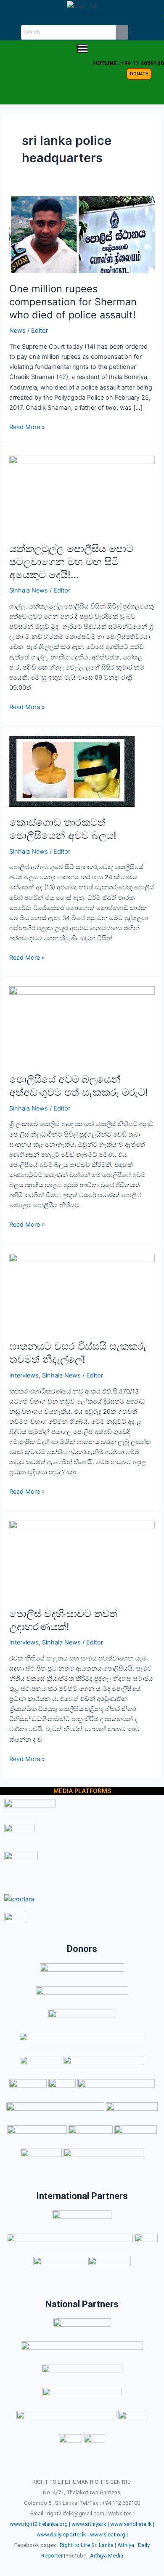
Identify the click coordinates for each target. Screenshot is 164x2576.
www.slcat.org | (109, 2535)
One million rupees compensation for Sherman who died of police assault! (73, 302)
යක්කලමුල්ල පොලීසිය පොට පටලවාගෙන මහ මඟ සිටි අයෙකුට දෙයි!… (71, 562)
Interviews (24, 1375)
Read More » (27, 426)
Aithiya (126, 2545)
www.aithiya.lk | (90, 2524)
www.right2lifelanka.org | (40, 2524)
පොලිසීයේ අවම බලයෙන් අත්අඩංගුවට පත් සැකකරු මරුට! (79, 1086)
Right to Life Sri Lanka (87, 2545)
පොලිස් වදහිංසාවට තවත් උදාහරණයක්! (63, 1620)
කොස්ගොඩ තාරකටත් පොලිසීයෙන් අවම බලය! (63, 829)
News (17, 331)
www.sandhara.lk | (132, 2524)
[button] (82, 49)
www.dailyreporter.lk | (63, 2535)
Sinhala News (29, 590)
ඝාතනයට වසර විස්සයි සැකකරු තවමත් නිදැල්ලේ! (78, 1353)
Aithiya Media (107, 2556)
